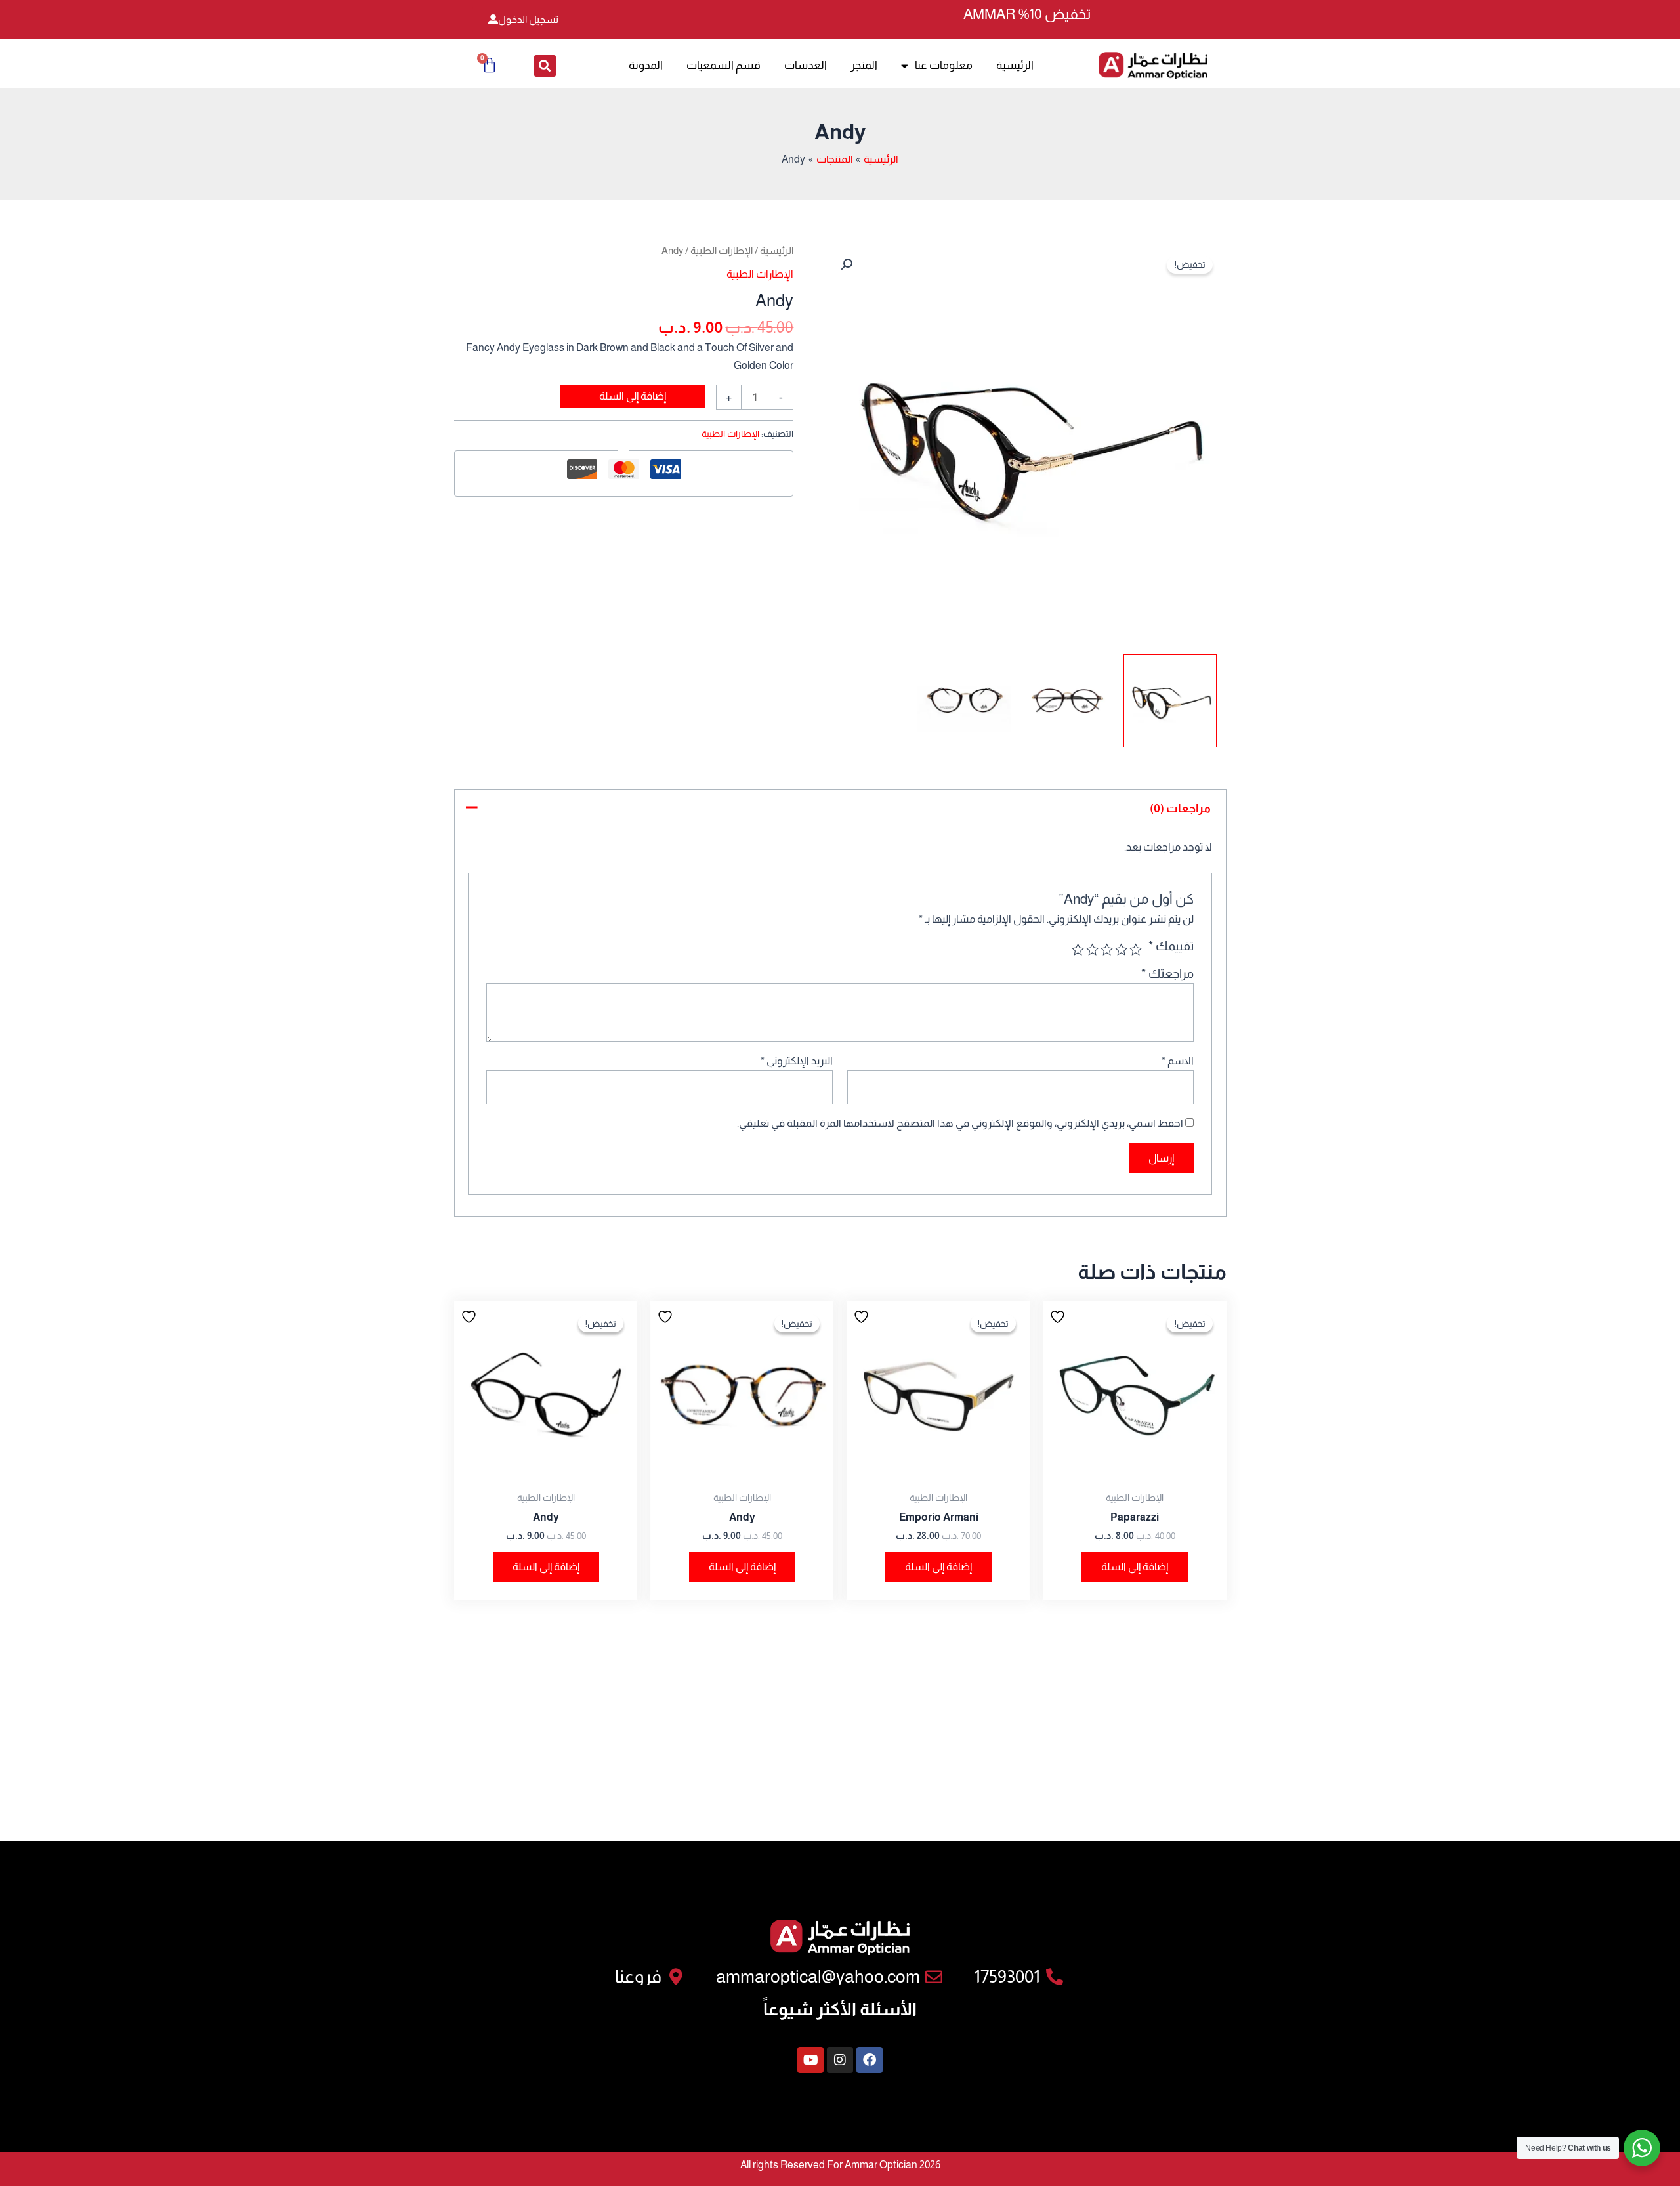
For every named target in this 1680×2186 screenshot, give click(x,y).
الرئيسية (1015, 65)
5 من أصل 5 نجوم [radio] (1077, 949)
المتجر (864, 65)
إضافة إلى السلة (633, 396)
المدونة (646, 65)
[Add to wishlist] (1059, 1316)
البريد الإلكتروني (797, 1061)
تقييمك (1171, 946)
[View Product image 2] (1067, 701)
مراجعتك (1167, 974)
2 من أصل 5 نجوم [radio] (1121, 949)
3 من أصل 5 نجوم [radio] (1107, 949)
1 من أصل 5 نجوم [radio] (1136, 949)
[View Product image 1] (1170, 701)
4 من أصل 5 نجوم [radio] (1092, 949)
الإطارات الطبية (722, 251)
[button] (545, 66)
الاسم (1178, 1061)
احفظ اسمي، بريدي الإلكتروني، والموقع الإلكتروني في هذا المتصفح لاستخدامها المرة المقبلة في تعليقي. (960, 1123)
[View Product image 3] (964, 701)
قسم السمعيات (724, 65)
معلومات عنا (944, 65)
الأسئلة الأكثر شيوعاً (840, 2009)
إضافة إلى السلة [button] (1135, 1567)
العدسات (806, 65)
